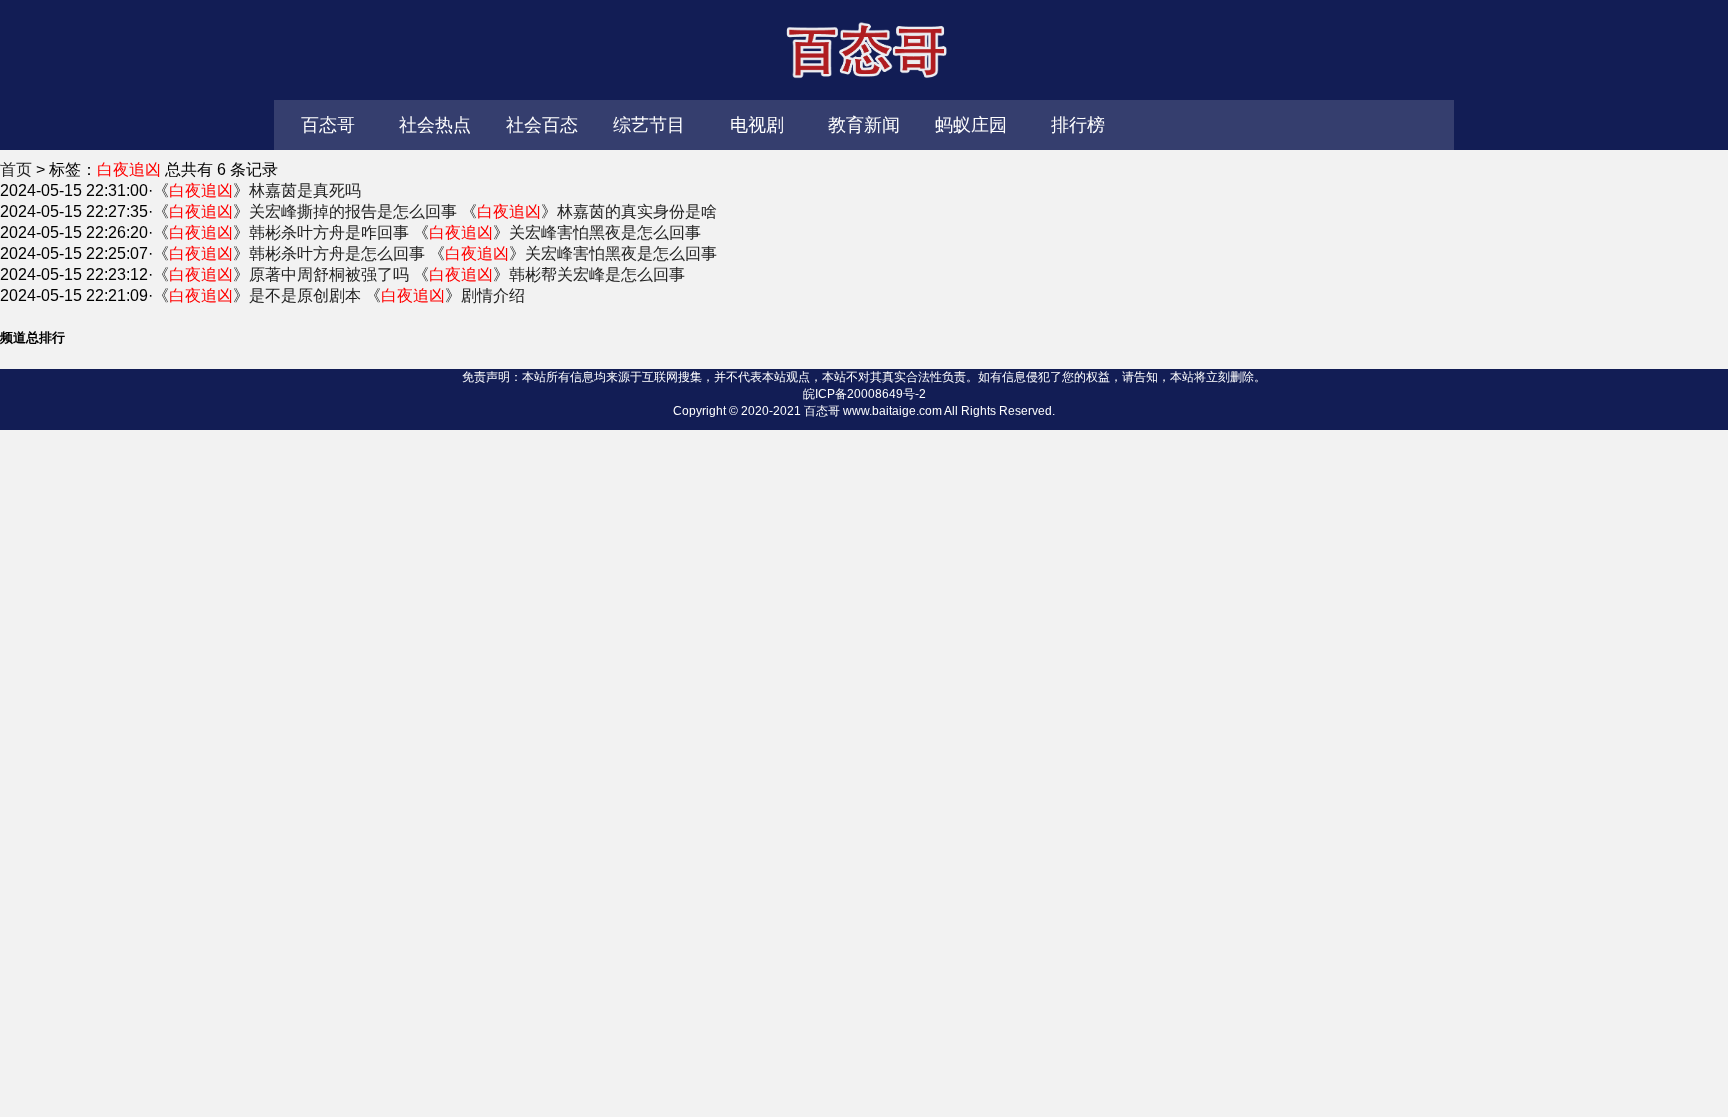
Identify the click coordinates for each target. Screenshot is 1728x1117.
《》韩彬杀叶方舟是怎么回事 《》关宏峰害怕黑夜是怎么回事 (435, 253)
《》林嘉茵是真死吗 (257, 190)
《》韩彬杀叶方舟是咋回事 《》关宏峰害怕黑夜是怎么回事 (427, 232)
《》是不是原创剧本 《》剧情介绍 (339, 295)
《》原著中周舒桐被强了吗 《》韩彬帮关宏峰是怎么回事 (419, 274)
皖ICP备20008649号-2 (864, 394)
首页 (16, 169)
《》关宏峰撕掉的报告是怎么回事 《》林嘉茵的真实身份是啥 (435, 211)
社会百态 (542, 125)
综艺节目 (649, 125)
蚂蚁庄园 (971, 125)
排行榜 (1078, 125)
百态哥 (864, 50)
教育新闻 (864, 125)
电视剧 (757, 125)
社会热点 (435, 125)
